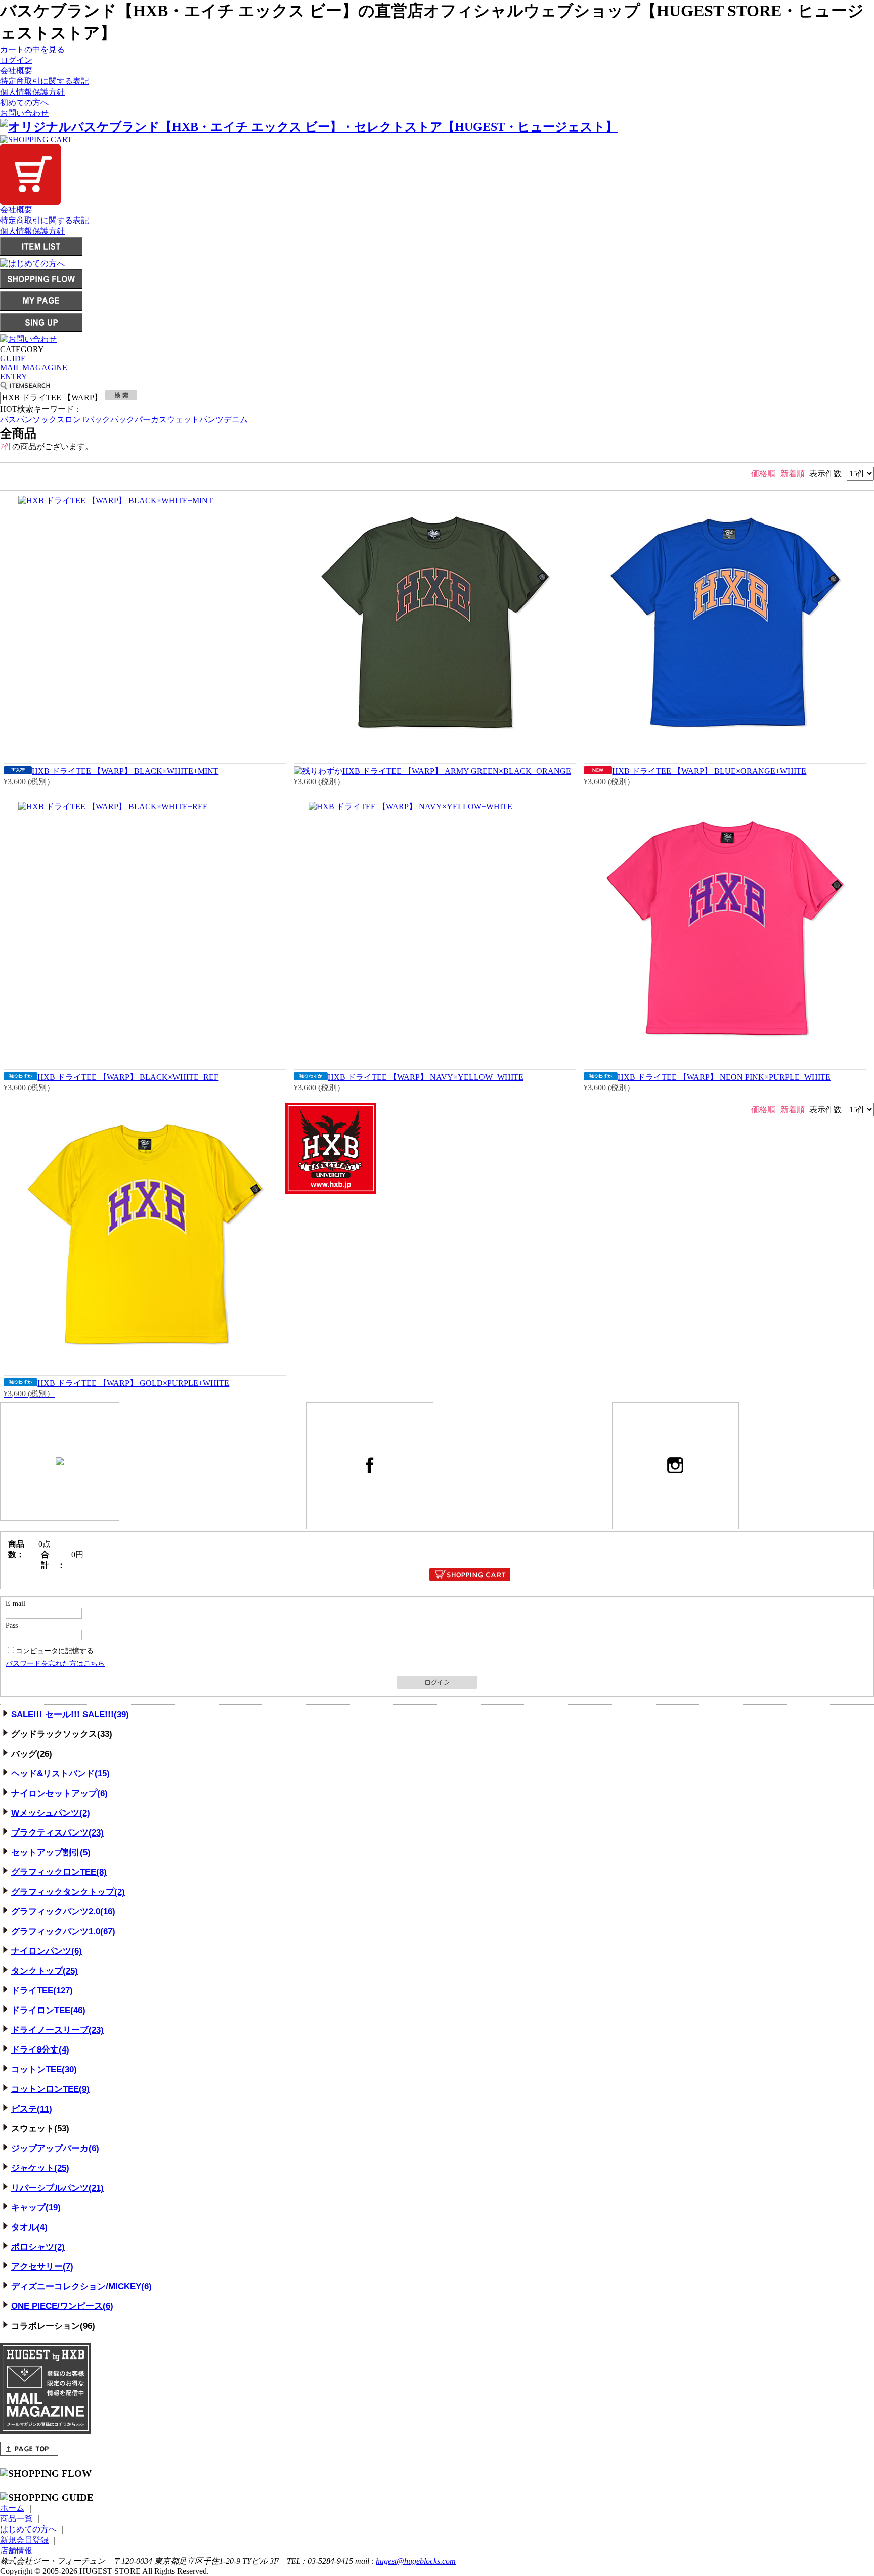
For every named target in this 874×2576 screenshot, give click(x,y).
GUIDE (13, 358)
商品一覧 (16, 2519)
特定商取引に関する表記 (45, 81)
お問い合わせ (24, 113)
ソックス (49, 420)
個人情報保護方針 (32, 92)
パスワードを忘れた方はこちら (55, 1663)
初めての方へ (24, 102)
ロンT (75, 420)
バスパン (16, 420)
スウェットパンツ (191, 420)
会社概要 (16, 71)
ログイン (16, 60)
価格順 (763, 474)
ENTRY (14, 377)
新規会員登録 (24, 2540)
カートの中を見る (32, 49)
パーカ (147, 420)
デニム (236, 420)
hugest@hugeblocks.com (416, 2561)
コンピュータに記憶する (55, 1651)
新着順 (793, 474)
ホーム (12, 2508)
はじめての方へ (28, 2529)
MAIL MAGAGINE (34, 367)
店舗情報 (16, 2550)
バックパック (110, 420)
